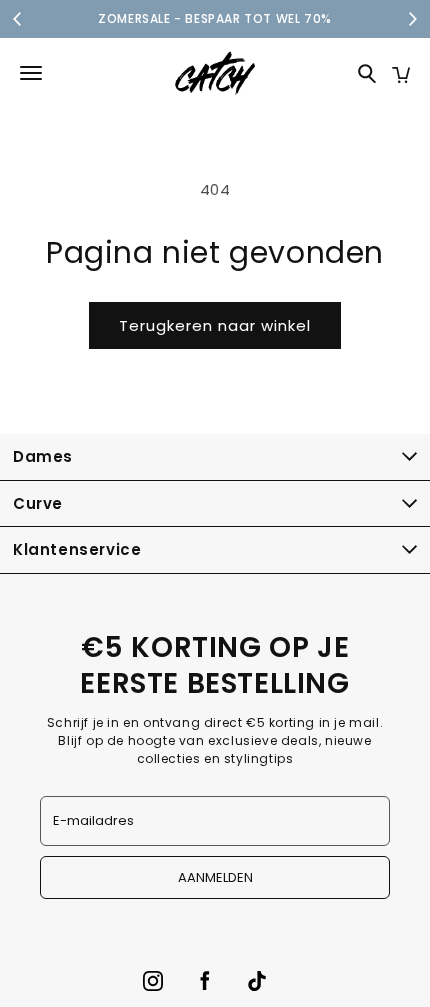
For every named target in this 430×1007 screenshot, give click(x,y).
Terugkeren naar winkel (215, 325)
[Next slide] (412, 19)
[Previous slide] (18, 19)
